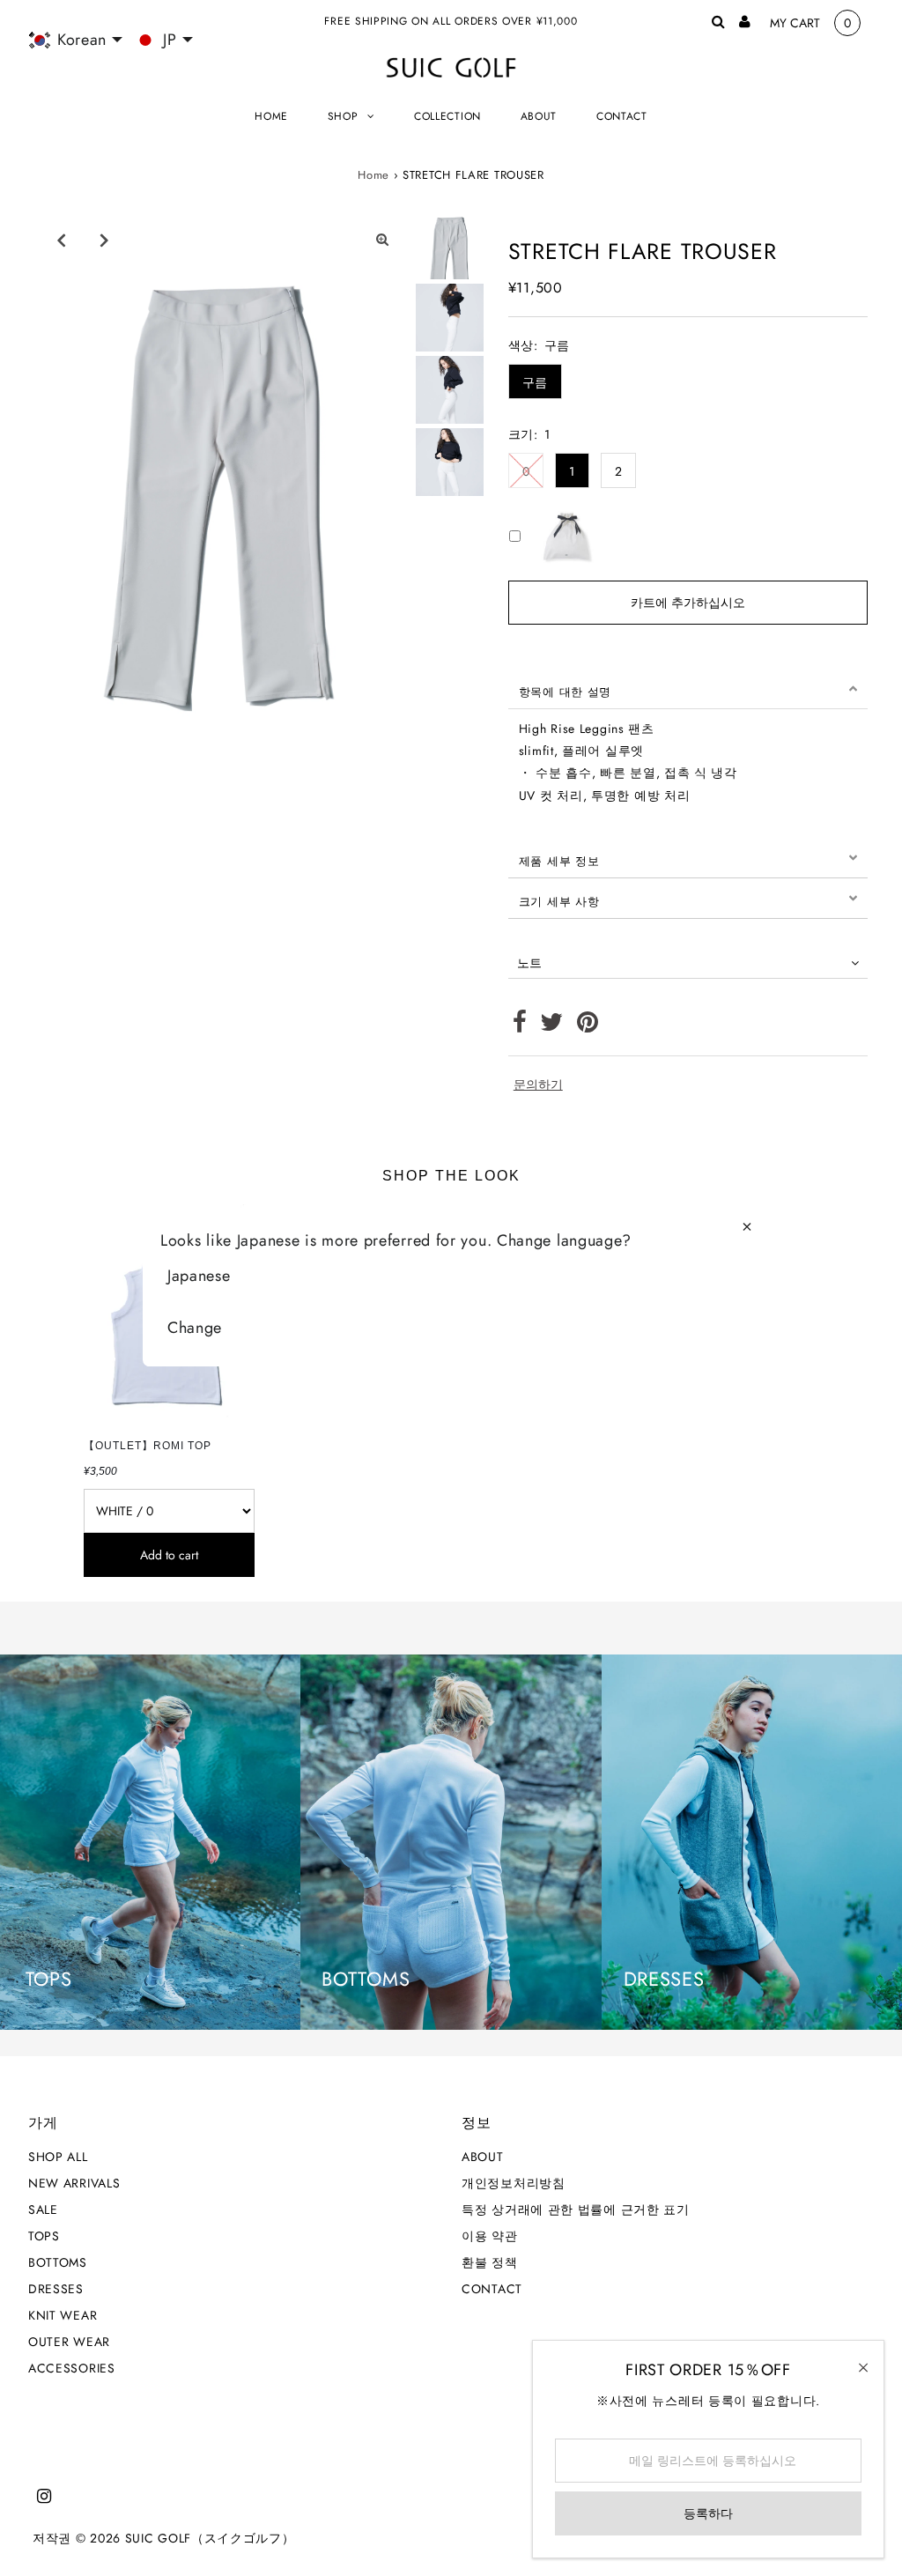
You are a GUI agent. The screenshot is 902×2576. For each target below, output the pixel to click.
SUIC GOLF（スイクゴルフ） (210, 2538)
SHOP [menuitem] (343, 116)
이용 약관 (490, 2236)
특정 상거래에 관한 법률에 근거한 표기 (576, 2210)
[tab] (688, 689)
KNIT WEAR (63, 2315)
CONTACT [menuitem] (622, 116)
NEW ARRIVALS (74, 2183)
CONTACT (492, 2289)
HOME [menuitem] (271, 116)
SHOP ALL (58, 2157)
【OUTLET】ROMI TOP (148, 1446)
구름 (535, 382)
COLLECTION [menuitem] (447, 116)
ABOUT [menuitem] (539, 116)
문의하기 (538, 1084)
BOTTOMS (58, 2262)
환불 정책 (490, 2262)
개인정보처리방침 (514, 2183)
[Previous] (61, 240)
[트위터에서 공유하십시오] (552, 1026)
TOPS (44, 2236)
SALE (43, 2210)
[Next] (104, 240)
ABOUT (483, 2157)
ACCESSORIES (72, 2368)
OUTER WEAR (69, 2342)
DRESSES (56, 2289)
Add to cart (169, 1555)
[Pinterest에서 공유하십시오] (588, 1026)
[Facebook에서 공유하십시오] (520, 1026)
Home (373, 175)
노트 (529, 963)
